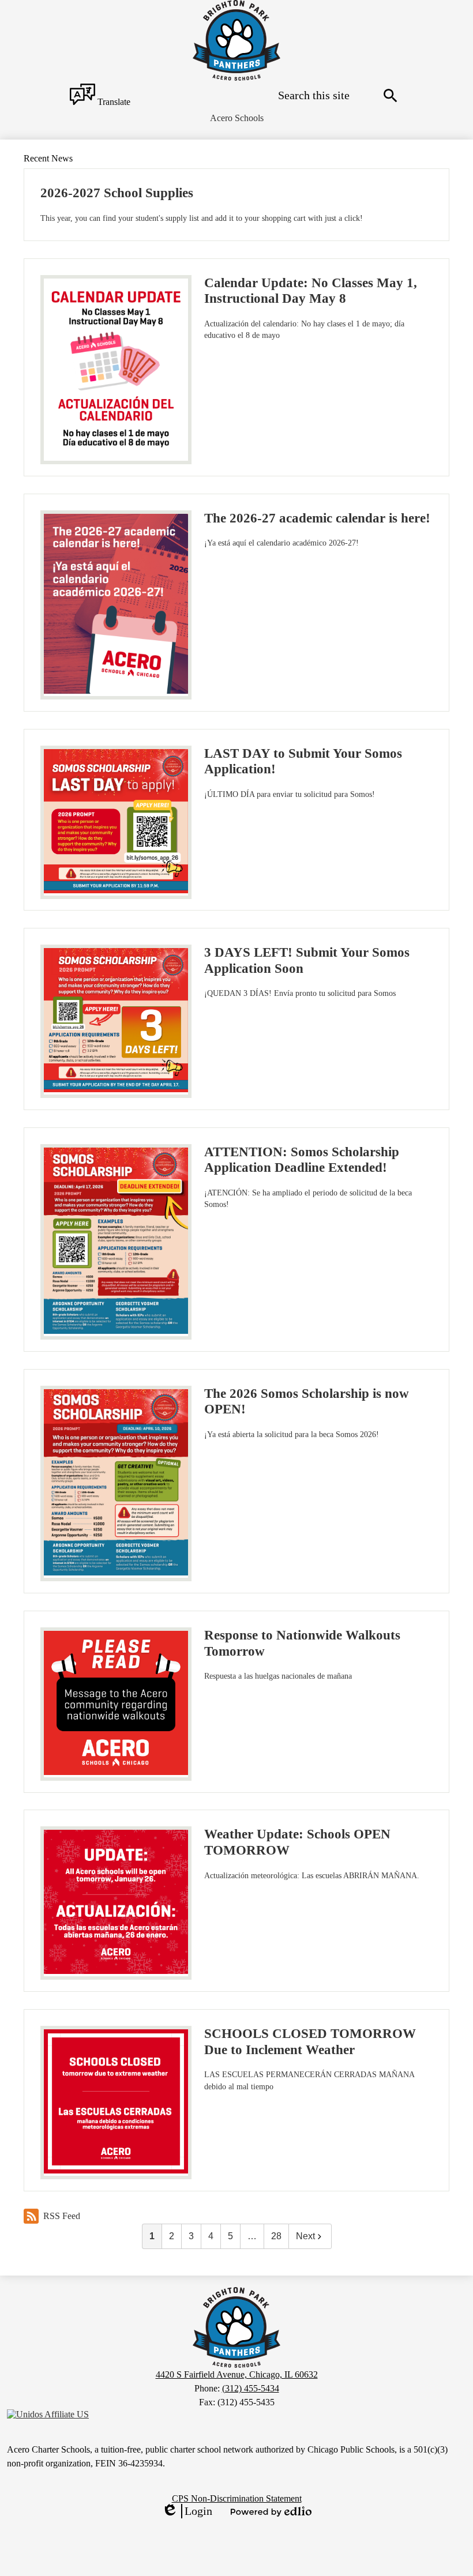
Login (187, 2511)
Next (305, 2236)
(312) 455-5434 (251, 2388)
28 (276, 2236)
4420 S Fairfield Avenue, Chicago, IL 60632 (237, 2374)
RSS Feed (62, 2216)
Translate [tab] (113, 102)
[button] (237, 118)
